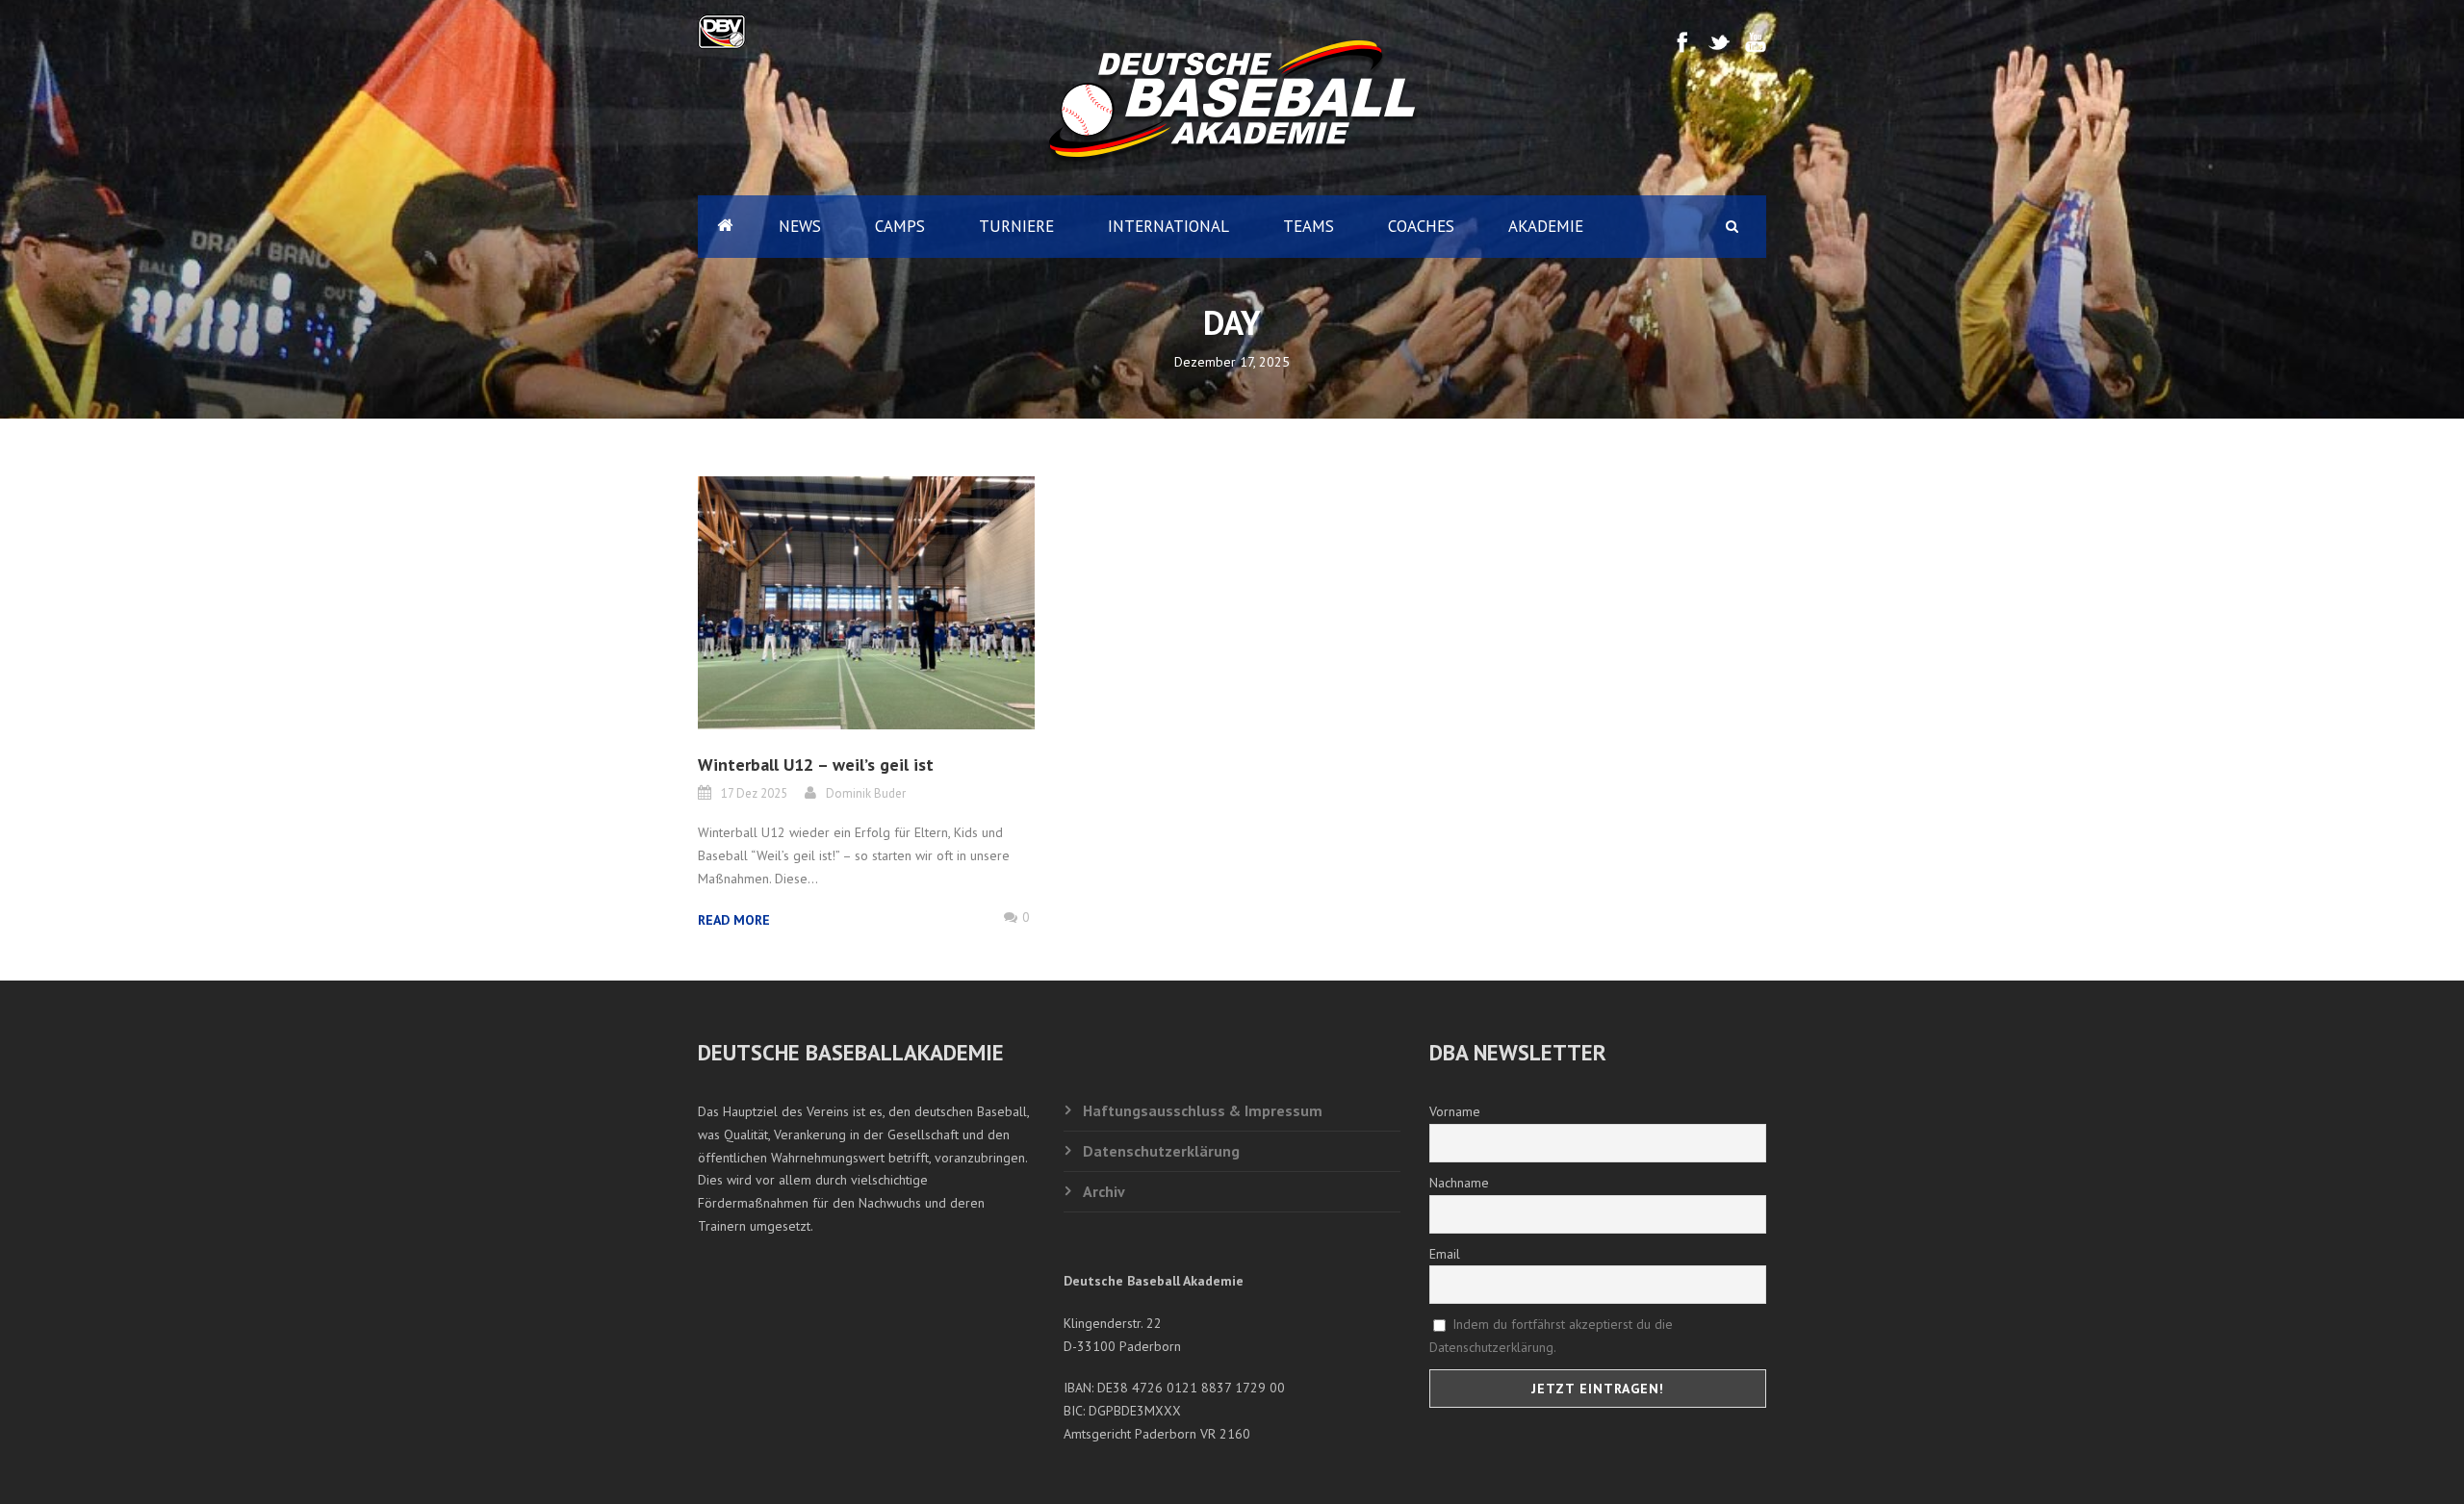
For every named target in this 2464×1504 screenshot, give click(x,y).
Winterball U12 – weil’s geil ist (816, 765)
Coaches (1421, 226)
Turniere (1016, 226)
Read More (734, 920)
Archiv (1104, 1191)
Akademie (1546, 226)
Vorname (1455, 1111)
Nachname (1459, 1183)
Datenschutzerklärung (1161, 1151)
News (800, 226)
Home (725, 227)
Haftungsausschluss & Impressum (1203, 1110)
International (1168, 226)
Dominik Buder (866, 793)
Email (1445, 1254)
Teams (1309, 226)
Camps (900, 226)
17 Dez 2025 (754, 793)
